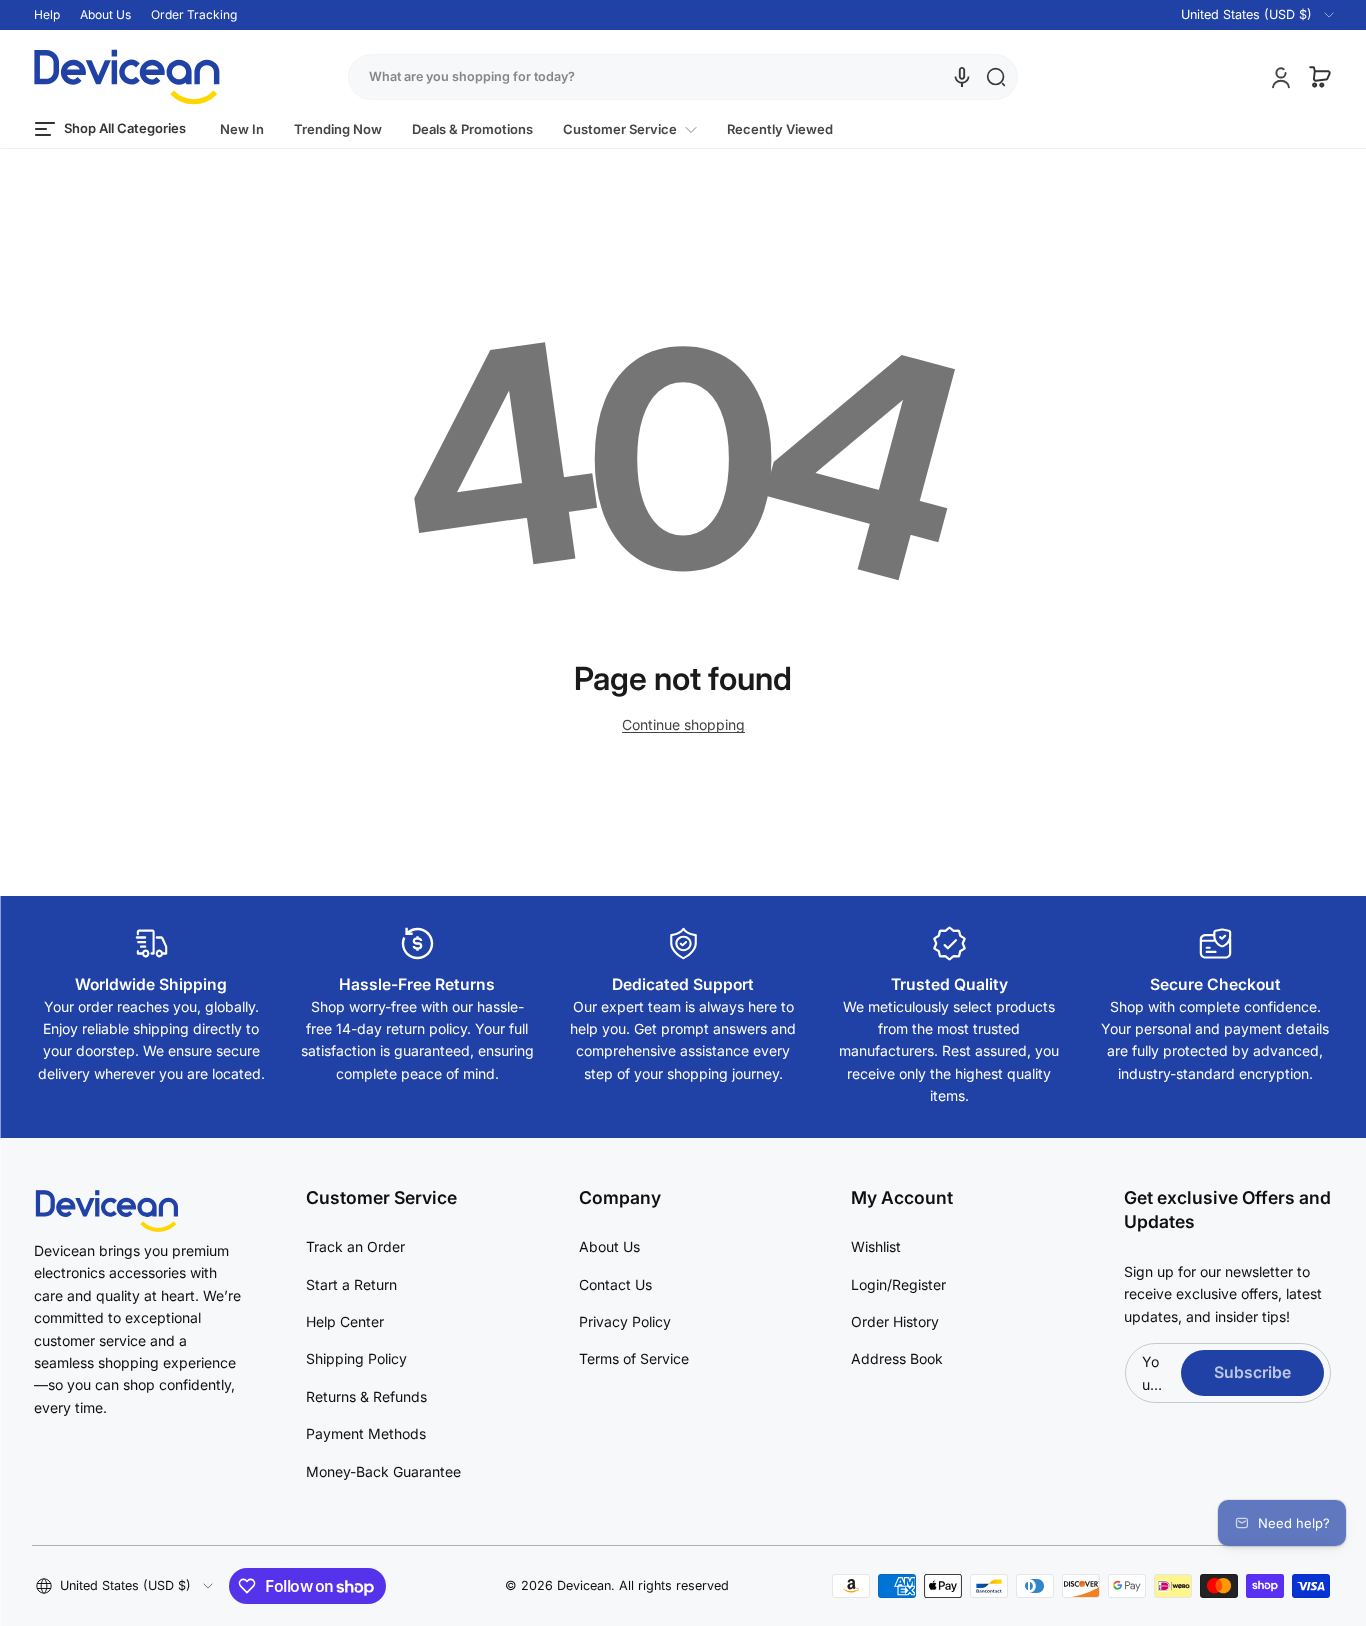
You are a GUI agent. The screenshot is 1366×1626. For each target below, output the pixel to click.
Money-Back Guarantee (383, 1471)
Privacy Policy (625, 1321)
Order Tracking (194, 14)
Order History (895, 1321)
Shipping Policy (356, 1358)
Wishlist (876, 1246)
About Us (105, 14)
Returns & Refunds (366, 1396)
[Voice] (962, 77)
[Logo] (127, 77)
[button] (1245, 15)
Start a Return (351, 1284)
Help (47, 14)
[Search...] (996, 77)
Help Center (345, 1321)
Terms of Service (634, 1358)
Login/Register (898, 1284)
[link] (630, 129)
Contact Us (615, 1284)
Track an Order (355, 1246)
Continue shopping (683, 724)
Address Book (897, 1358)
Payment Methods (366, 1433)
